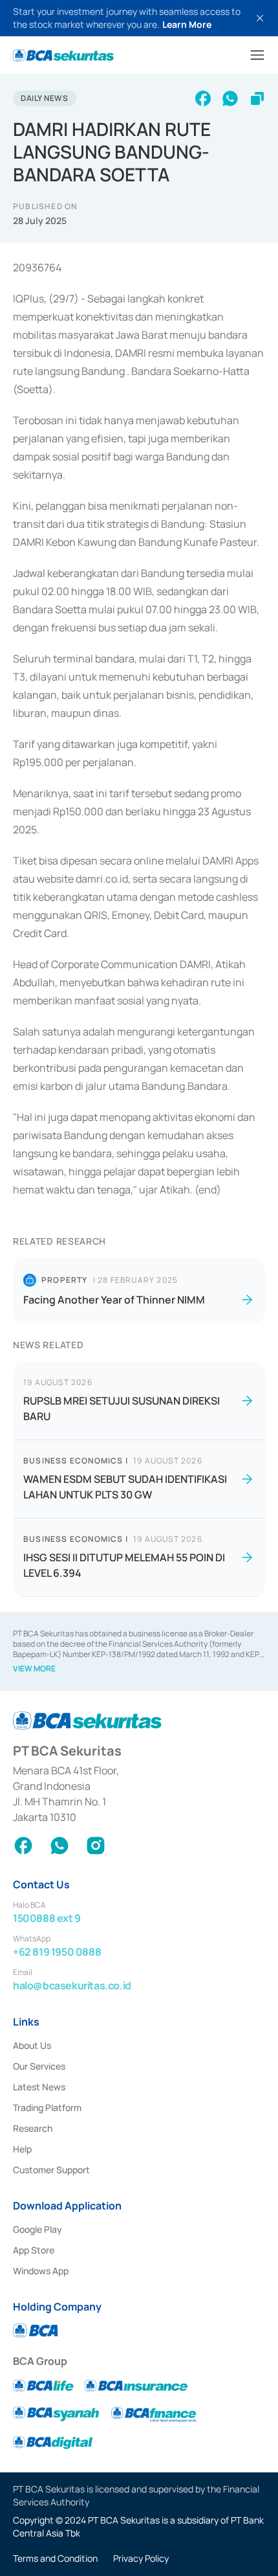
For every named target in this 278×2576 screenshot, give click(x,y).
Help (22, 2149)
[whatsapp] (230, 98)
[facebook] (203, 98)
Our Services (39, 2066)
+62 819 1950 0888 (57, 1952)
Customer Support (51, 2170)
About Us (32, 2045)
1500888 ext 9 (47, 1918)
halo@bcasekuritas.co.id (72, 1985)
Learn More (187, 24)
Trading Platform (47, 2107)
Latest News (39, 2087)
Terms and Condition (55, 2558)
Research (33, 2128)
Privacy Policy (141, 2558)
